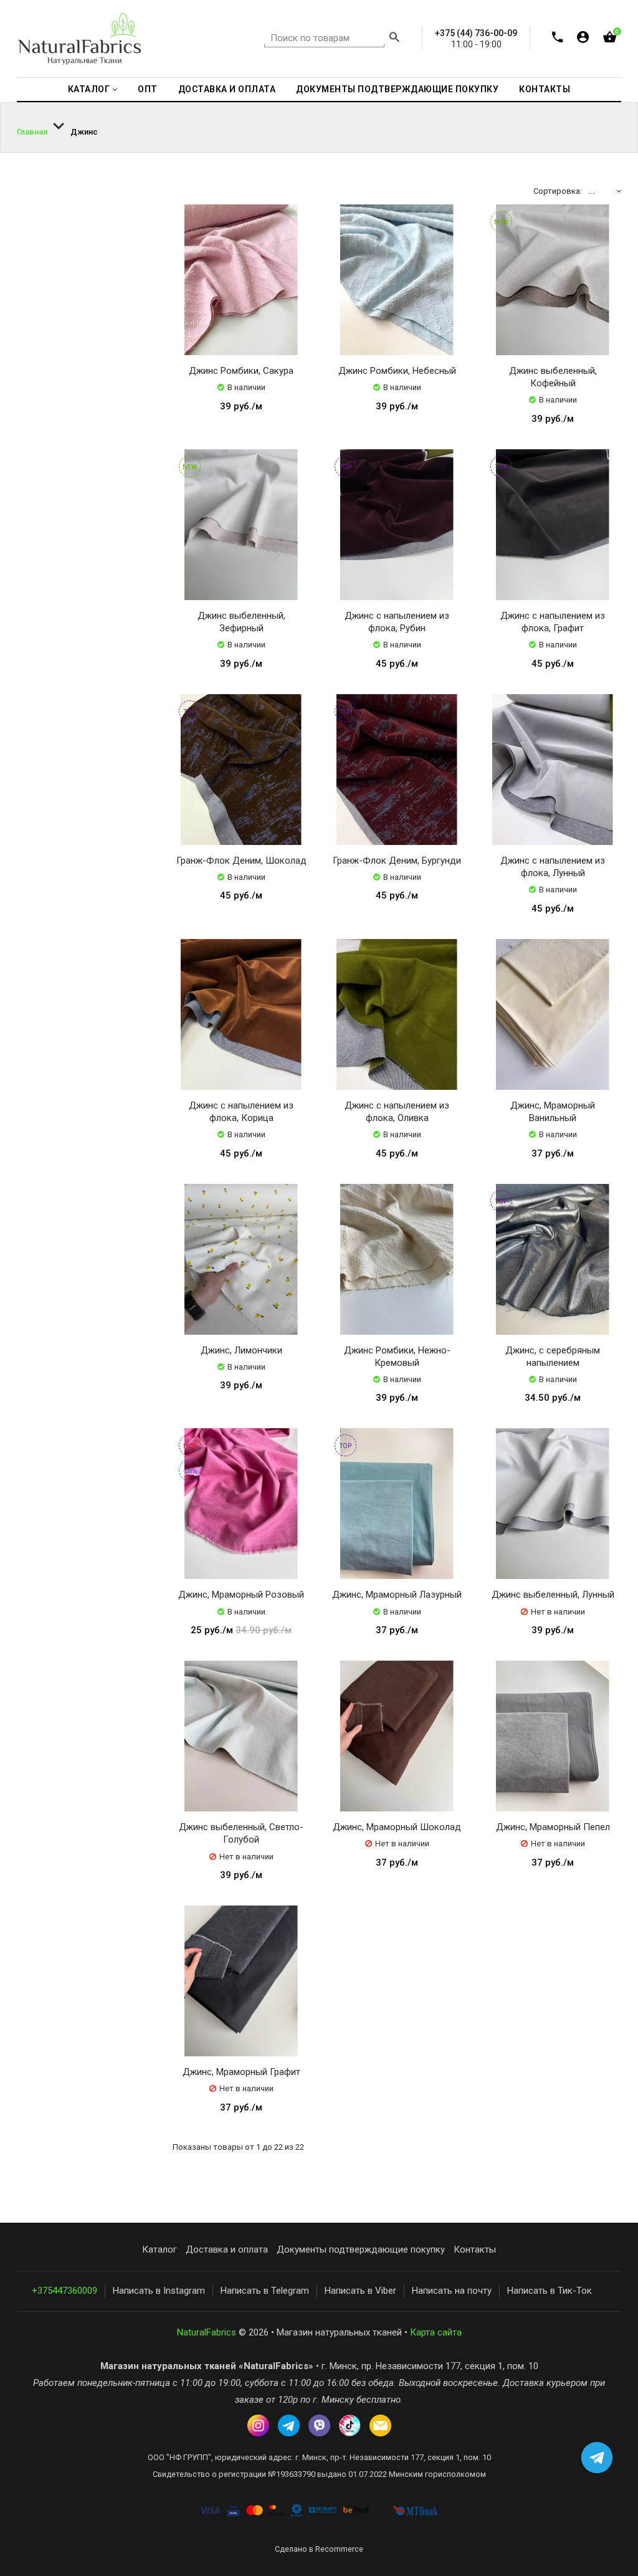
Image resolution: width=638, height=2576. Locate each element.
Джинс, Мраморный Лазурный (397, 1595)
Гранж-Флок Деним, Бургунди (397, 861)
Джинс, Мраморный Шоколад (397, 1827)
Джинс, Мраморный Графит (241, 2072)
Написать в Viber (360, 2291)
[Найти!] (394, 39)
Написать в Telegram (265, 2291)
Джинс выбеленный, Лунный (553, 1595)
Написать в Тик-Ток (550, 2291)
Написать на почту (452, 2291)
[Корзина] (610, 40)
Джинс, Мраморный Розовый (241, 1595)
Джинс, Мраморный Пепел (553, 1827)
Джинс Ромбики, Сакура (241, 371)
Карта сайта (436, 2332)
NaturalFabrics (207, 2332)
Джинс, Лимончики (241, 1350)
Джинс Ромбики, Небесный (397, 371)
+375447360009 (64, 2291)
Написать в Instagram (159, 2291)
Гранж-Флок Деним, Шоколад (241, 861)
